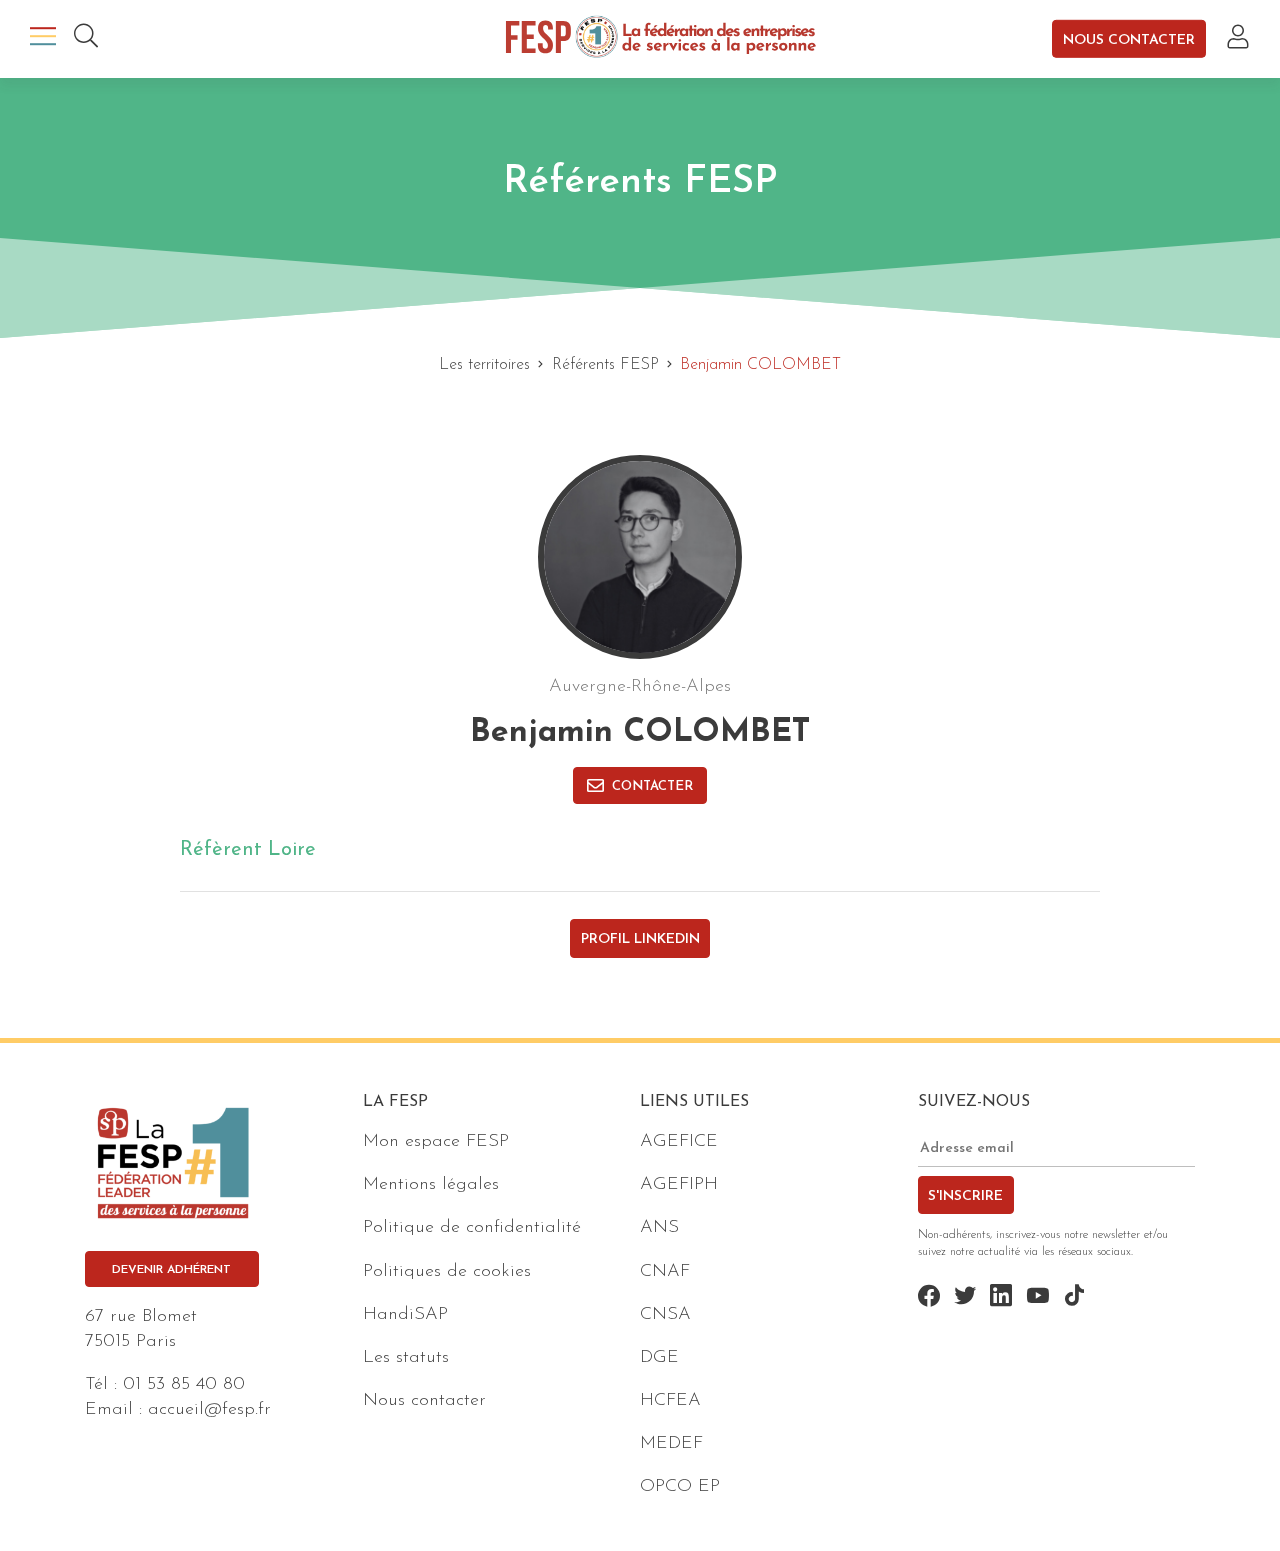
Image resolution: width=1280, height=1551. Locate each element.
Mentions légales (431, 1185)
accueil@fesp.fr (209, 1410)
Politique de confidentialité (472, 1228)
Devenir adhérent (171, 1270)
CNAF (665, 1272)
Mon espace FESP (436, 1142)
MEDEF (671, 1444)
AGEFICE (679, 1142)
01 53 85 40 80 (184, 1385)
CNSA (665, 1315)
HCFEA (670, 1401)
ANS (659, 1228)
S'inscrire (965, 1196)
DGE (659, 1358)
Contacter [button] (652, 786)
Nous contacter (1129, 39)
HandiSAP (405, 1315)
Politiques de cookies (447, 1272)
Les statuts (406, 1358)
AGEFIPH (679, 1185)
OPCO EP (680, 1487)
